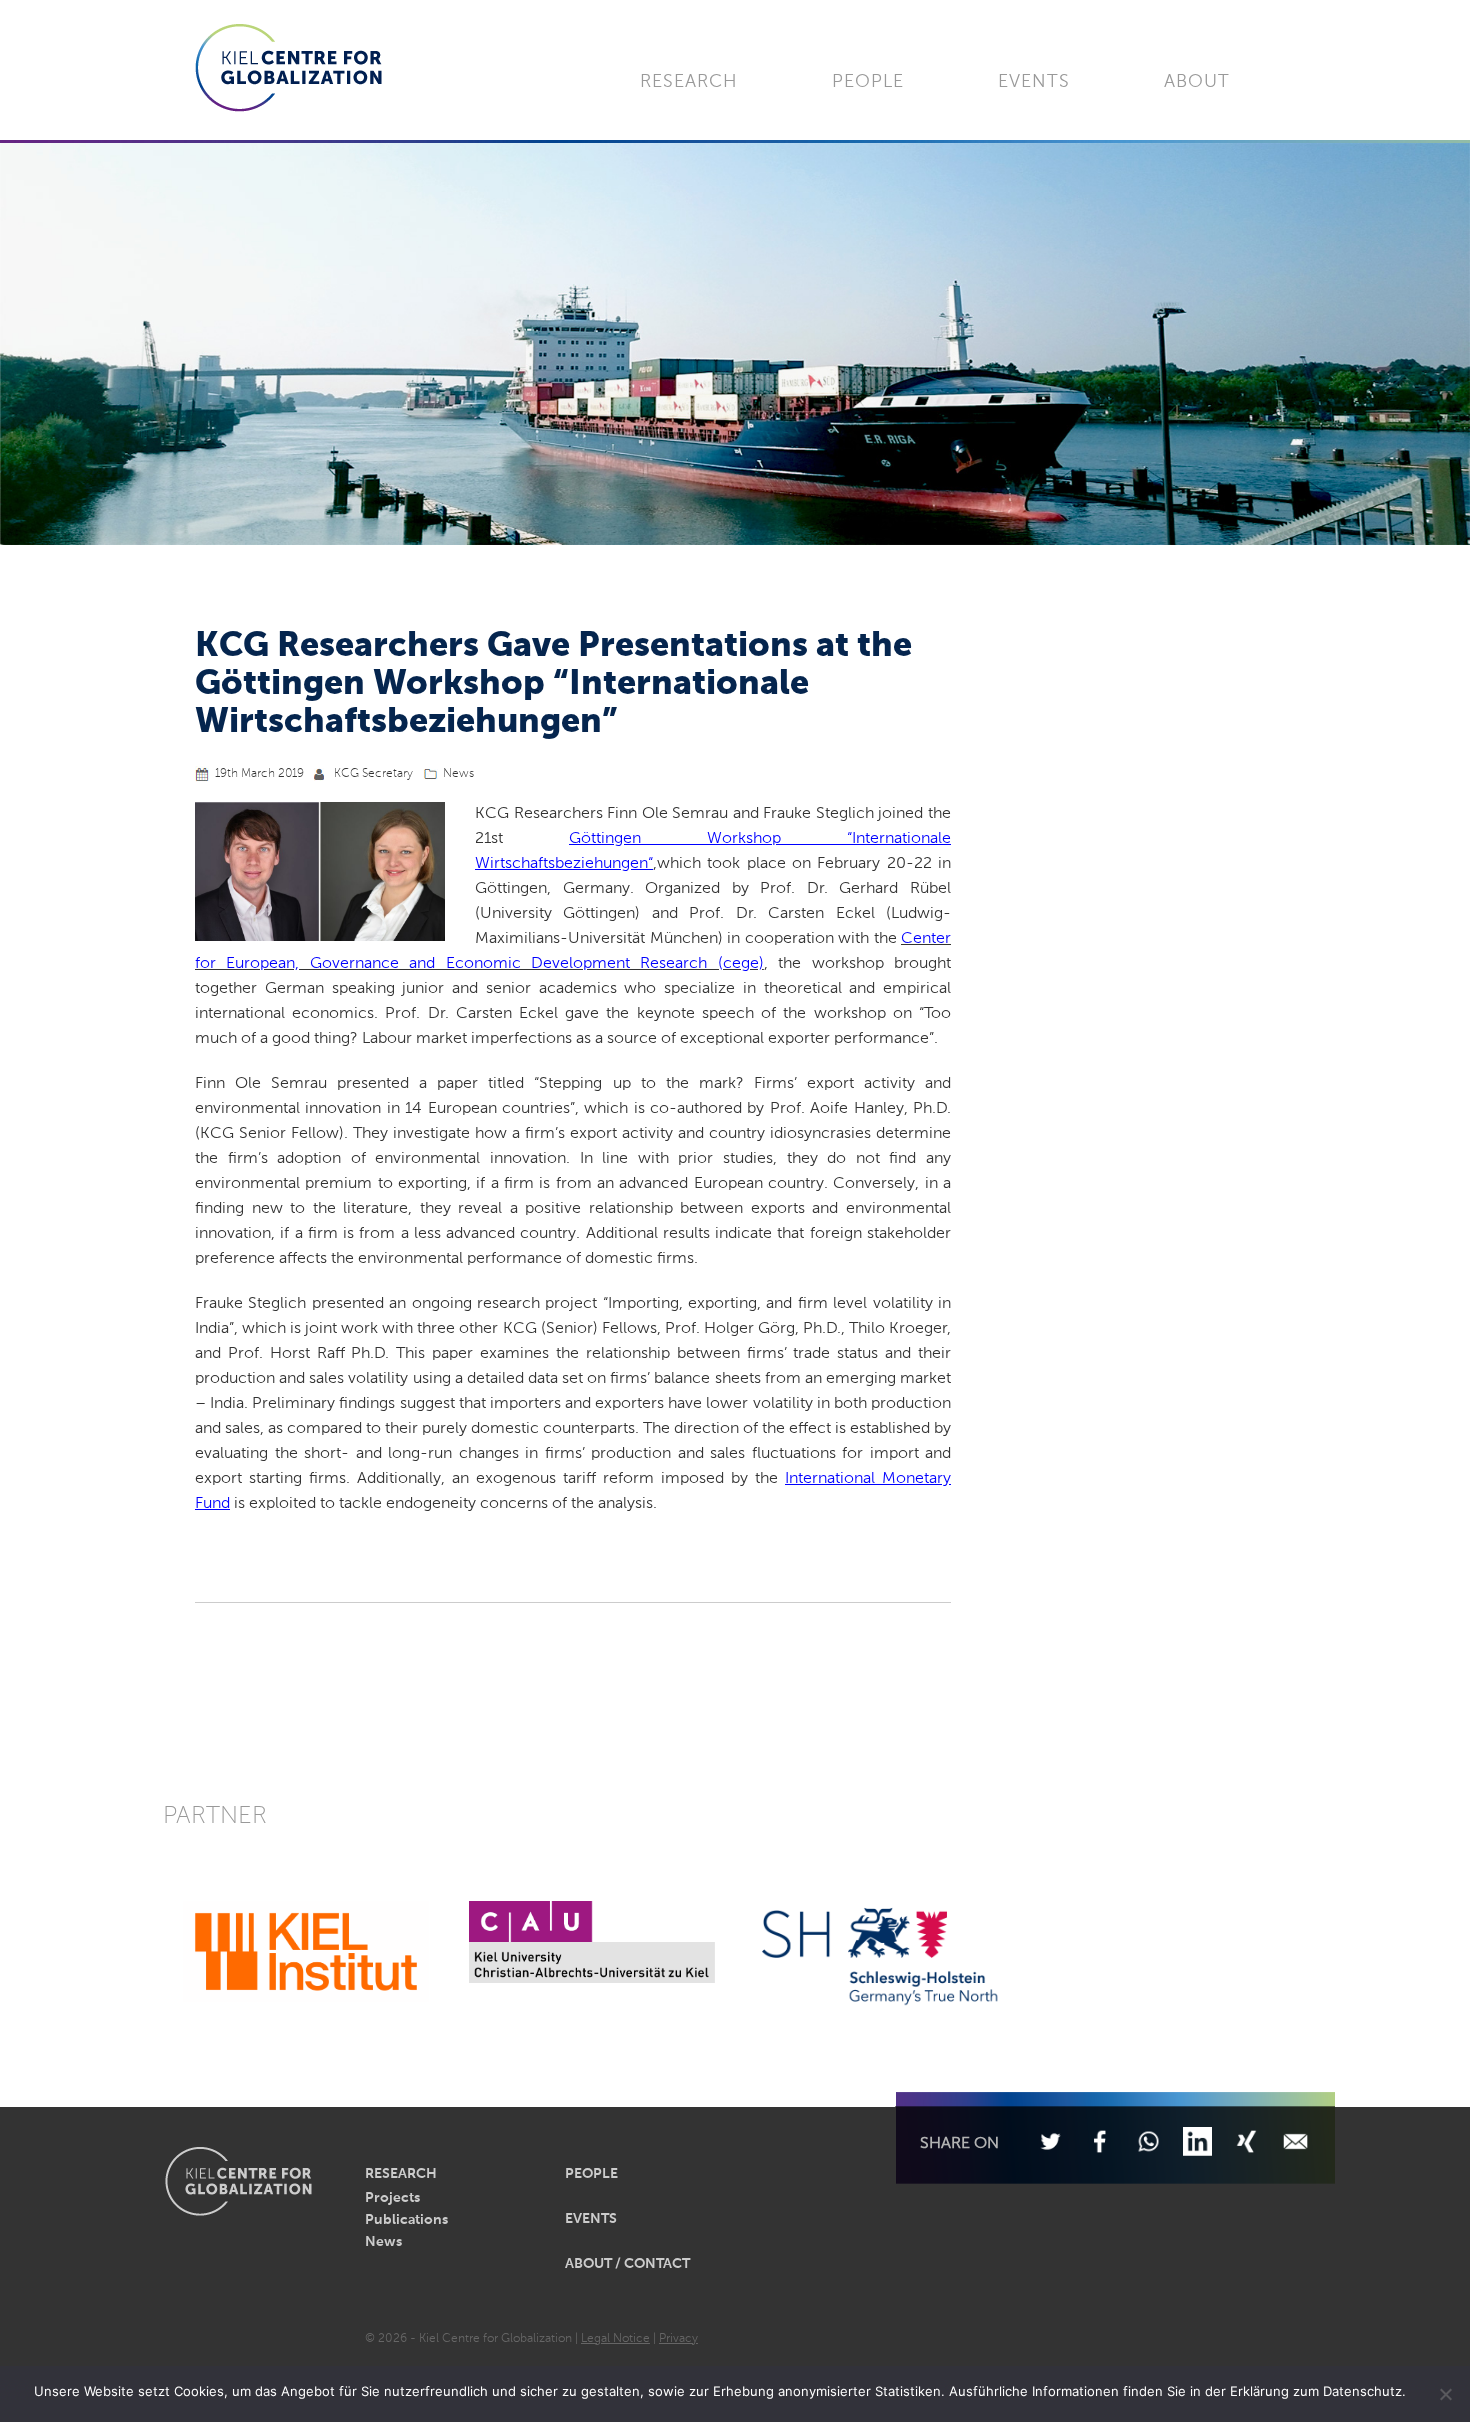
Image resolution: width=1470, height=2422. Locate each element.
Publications (406, 2220)
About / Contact (627, 2264)
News (458, 774)
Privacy (678, 2339)
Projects (392, 2198)
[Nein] (1445, 2394)
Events (1034, 82)
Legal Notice (615, 2339)
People (868, 82)
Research (689, 82)
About (1197, 82)
